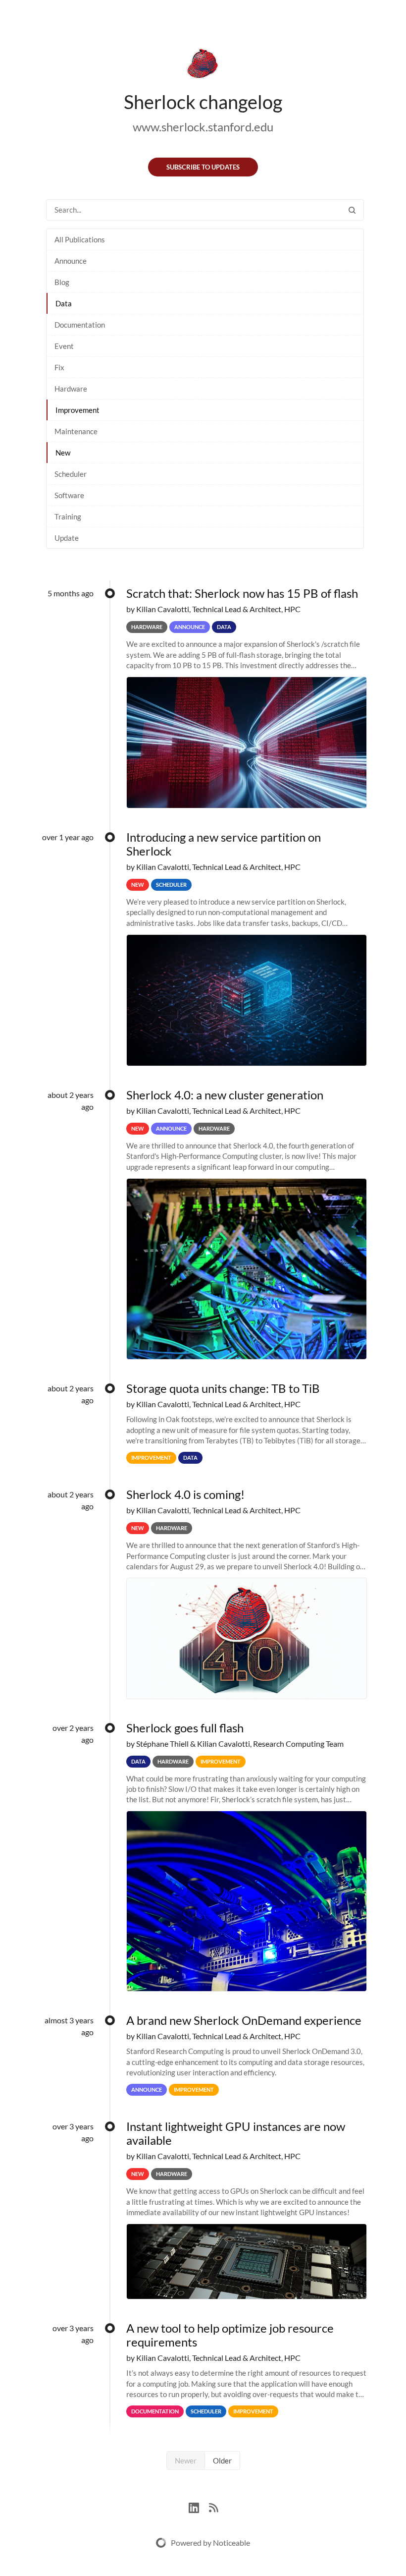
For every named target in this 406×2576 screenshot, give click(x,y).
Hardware (71, 389)
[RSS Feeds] (213, 2506)
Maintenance (76, 431)
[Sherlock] (203, 65)
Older (222, 2461)
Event (64, 346)
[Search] (352, 210)
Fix (59, 367)
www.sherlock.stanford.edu (203, 127)
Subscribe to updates (203, 167)
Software (69, 495)
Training (68, 516)
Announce (71, 261)
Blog (62, 282)
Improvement (77, 410)
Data (64, 303)
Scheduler (71, 474)
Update (67, 538)
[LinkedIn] (199, 2506)
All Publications (80, 239)
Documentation (80, 325)
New (63, 453)
